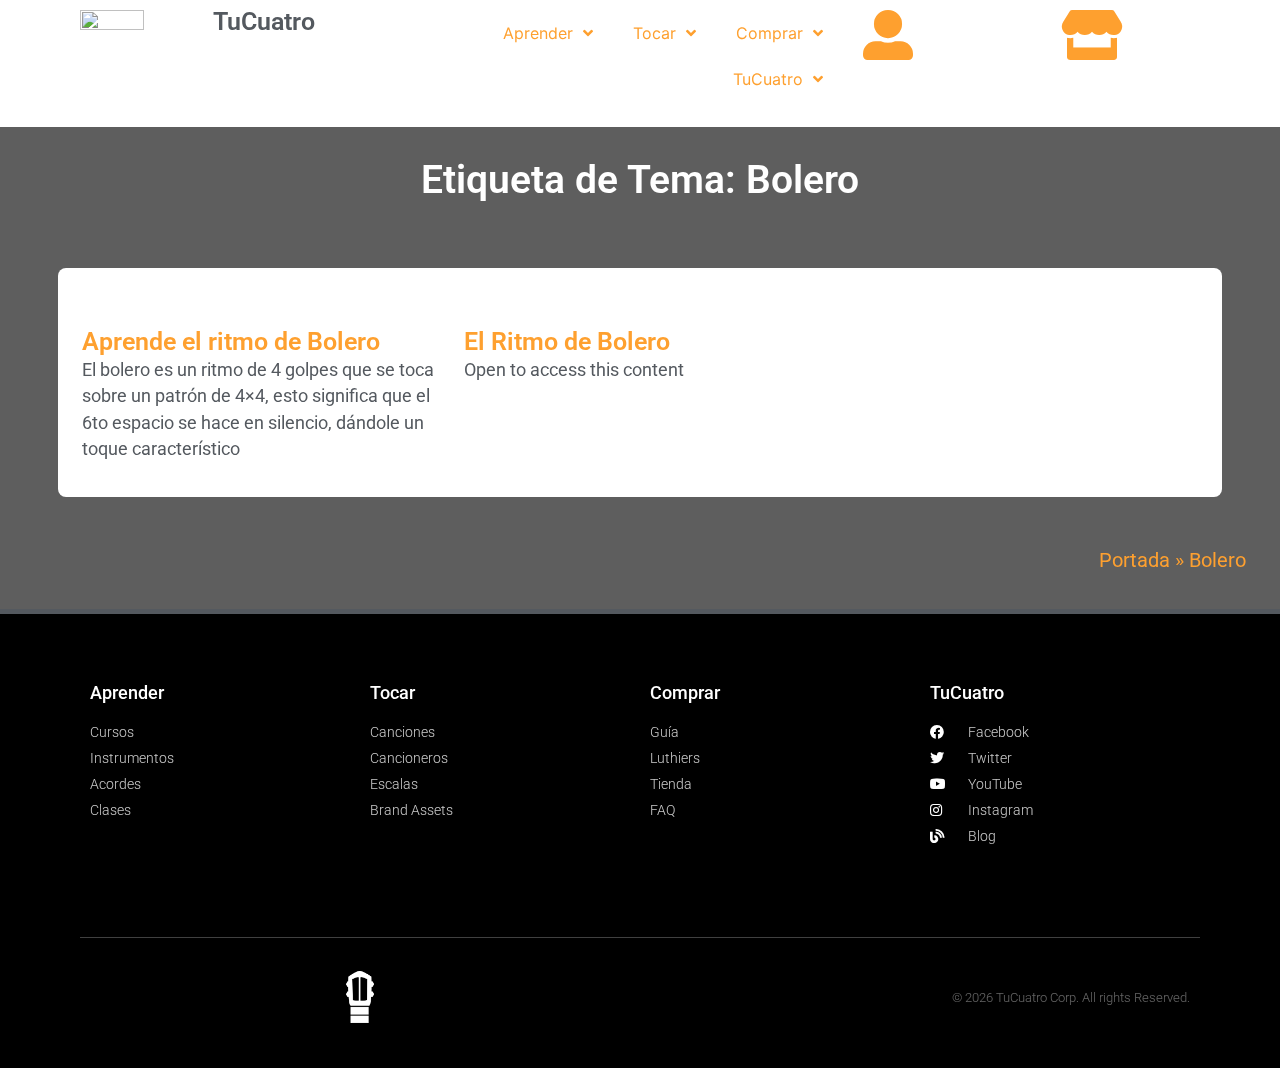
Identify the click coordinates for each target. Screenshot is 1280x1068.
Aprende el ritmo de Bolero (231, 341)
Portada (1134, 560)
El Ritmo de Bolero (567, 341)
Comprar (769, 33)
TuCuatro (264, 21)
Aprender (538, 33)
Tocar (654, 33)
